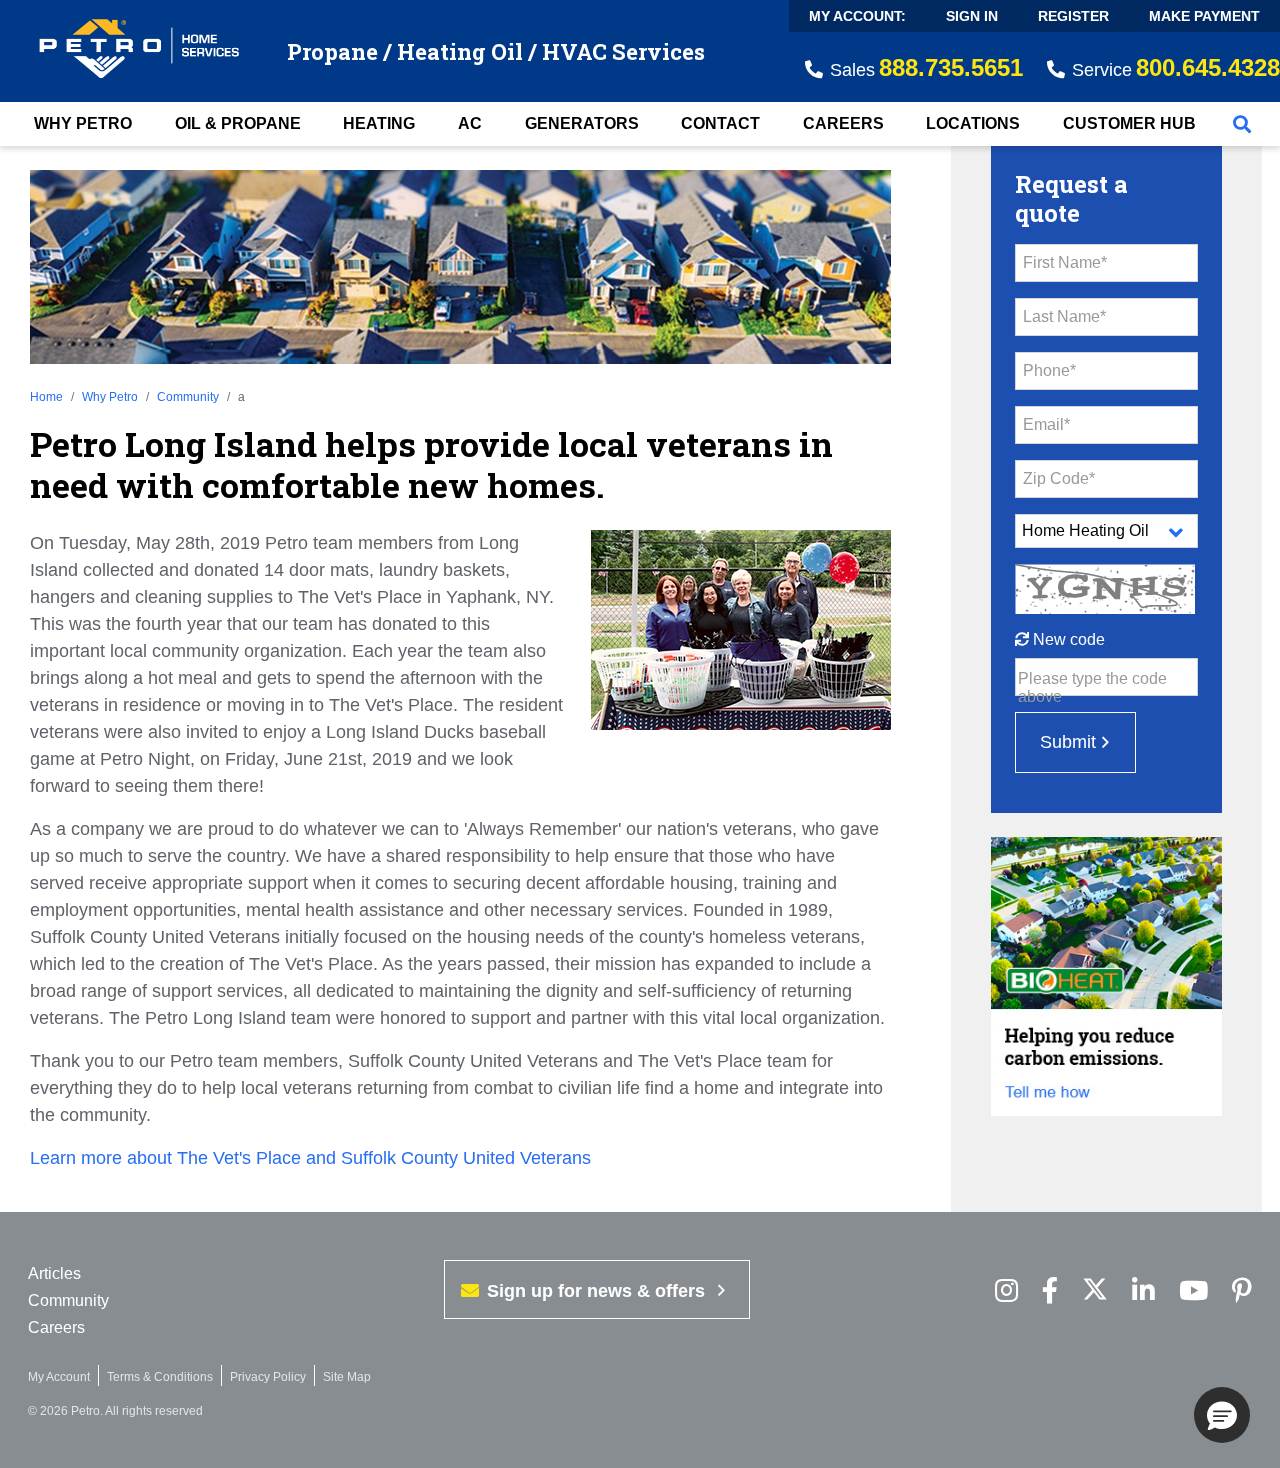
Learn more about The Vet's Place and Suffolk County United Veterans (310, 1158)
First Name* (1065, 262)
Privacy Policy (268, 1377)
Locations (973, 123)
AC (470, 123)
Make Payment (1204, 16)
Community (188, 397)
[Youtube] (1193, 1291)
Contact (720, 123)
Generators (582, 123)
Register (1073, 16)
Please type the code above (1092, 687)
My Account (59, 1377)
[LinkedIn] (1143, 1291)
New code (1067, 639)
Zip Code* (1059, 478)
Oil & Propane (238, 123)
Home (46, 397)
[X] (1095, 1291)
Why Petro (83, 123)
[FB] (1050, 1291)
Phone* (1049, 370)
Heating (379, 123)
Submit (1068, 742)
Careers (843, 123)
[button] (1222, 1415)
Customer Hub (1129, 123)
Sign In (972, 16)
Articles (54, 1273)
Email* (1046, 424)
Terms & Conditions (160, 1377)
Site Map (347, 1377)
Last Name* (1064, 316)
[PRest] (1006, 1291)
